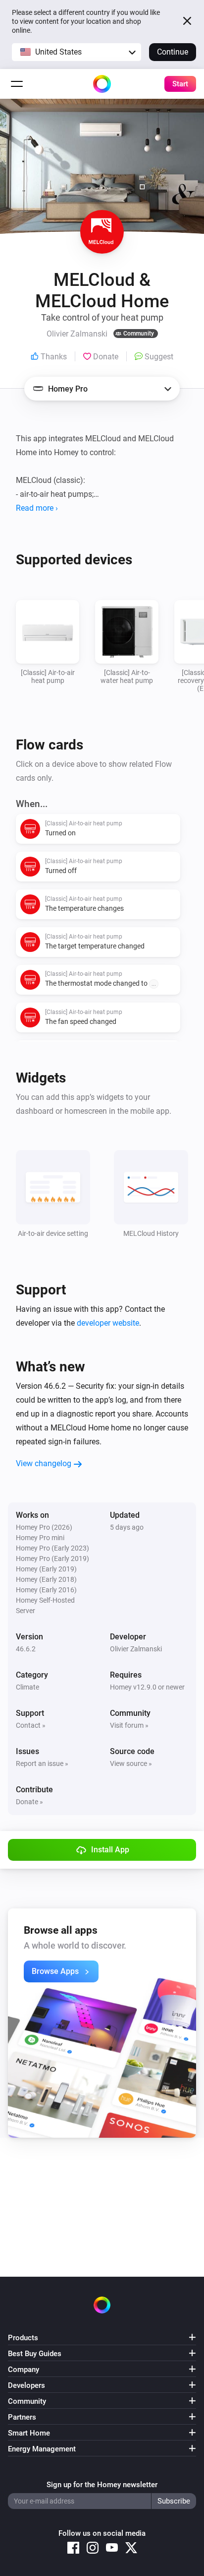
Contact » (31, 1725)
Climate (27, 1687)
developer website (108, 1323)
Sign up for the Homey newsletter (102, 2485)
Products (23, 2338)
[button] (76, 52)
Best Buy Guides (35, 2354)
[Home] (102, 84)
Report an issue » (42, 1763)
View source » (131, 1763)
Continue (173, 52)
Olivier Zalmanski (136, 1649)
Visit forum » (129, 1725)
